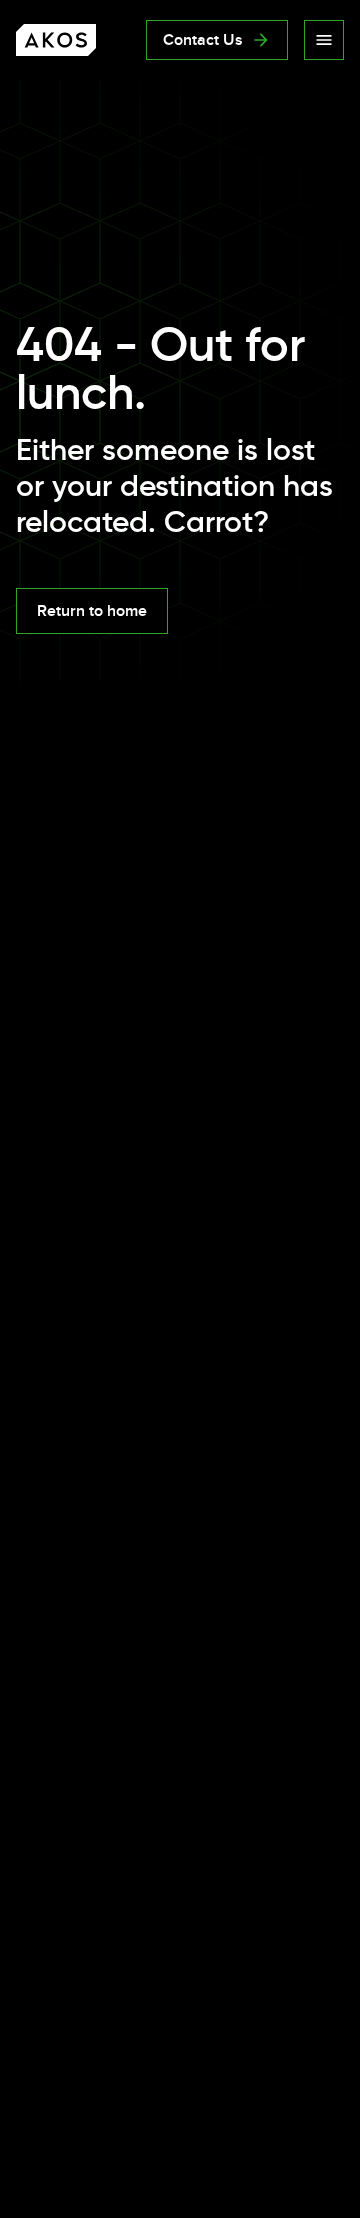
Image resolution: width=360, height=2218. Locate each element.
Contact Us (203, 40)
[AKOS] (56, 40)
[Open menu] (324, 40)
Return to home (92, 611)
